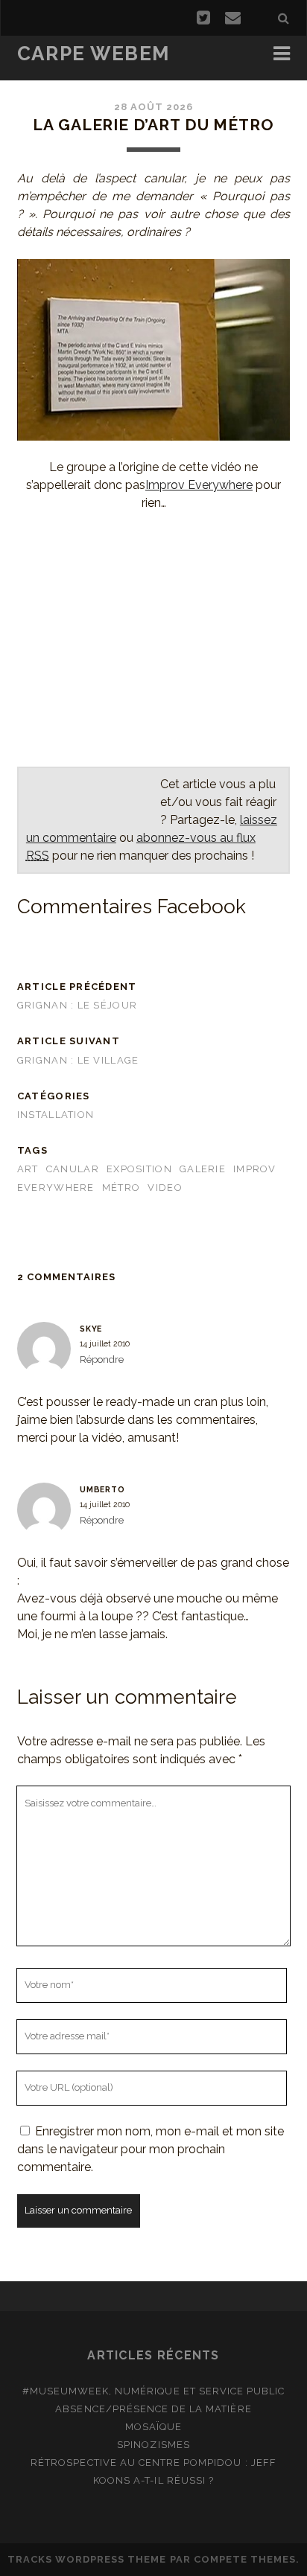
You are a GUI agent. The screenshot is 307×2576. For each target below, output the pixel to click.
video (165, 1188)
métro (121, 1188)
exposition (139, 1169)
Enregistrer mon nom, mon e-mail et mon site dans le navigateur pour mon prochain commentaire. (151, 2149)
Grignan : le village (78, 1060)
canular (73, 1169)
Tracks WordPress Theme (87, 2559)
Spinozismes (153, 2445)
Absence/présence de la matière (153, 2409)
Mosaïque (153, 2427)
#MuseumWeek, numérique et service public (154, 2391)
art (28, 1169)
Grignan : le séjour (77, 1005)
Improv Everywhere (199, 485)
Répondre (102, 1359)
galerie (203, 1169)
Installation (56, 1115)
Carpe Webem (94, 54)
